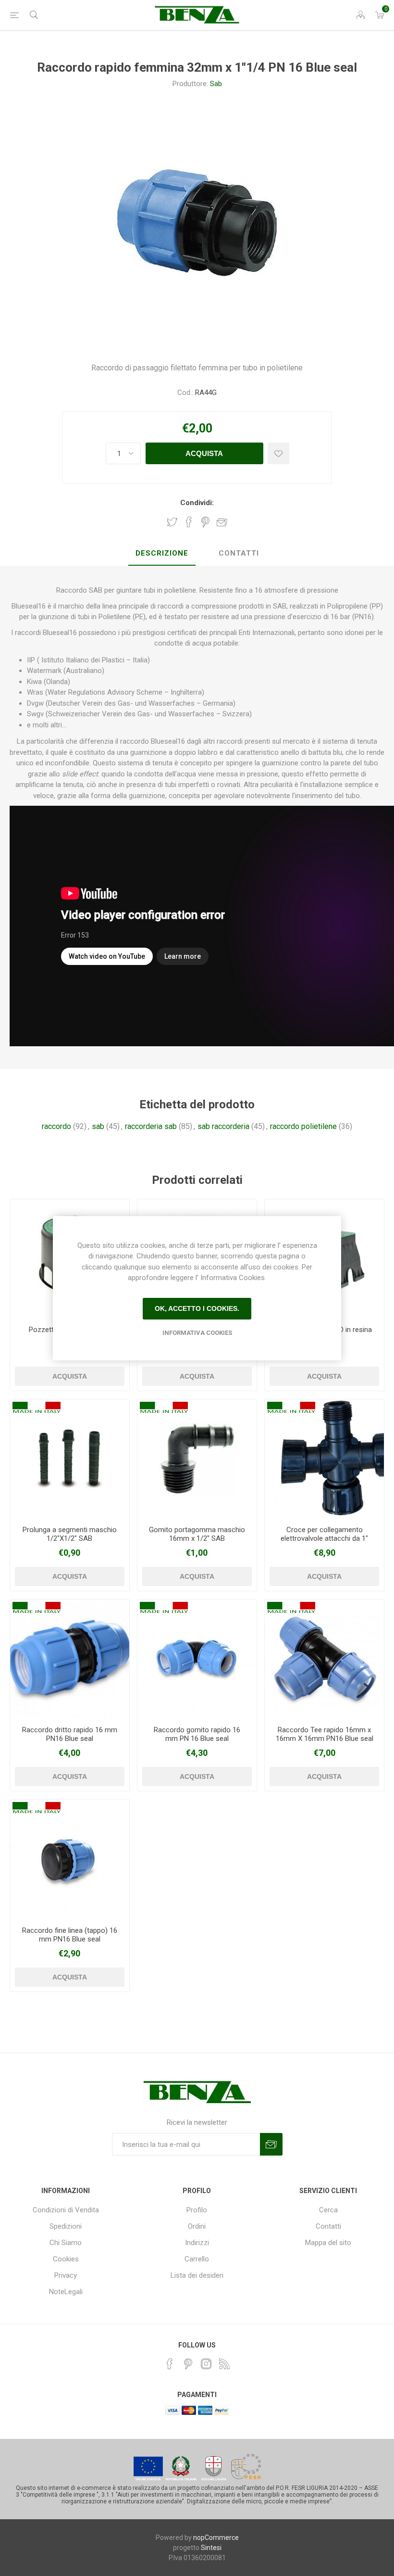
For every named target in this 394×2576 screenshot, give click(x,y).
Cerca (328, 2210)
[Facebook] (170, 2364)
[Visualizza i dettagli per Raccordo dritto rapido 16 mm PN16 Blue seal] (70, 1659)
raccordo (56, 1126)
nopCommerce (216, 2538)
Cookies (66, 2259)
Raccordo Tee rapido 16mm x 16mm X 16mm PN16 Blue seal (325, 1734)
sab (98, 1126)
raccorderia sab (151, 1126)
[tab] (162, 554)
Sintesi (211, 2548)
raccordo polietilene (303, 1126)
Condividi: (197, 503)
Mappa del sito (328, 2243)
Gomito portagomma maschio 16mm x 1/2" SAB (197, 1534)
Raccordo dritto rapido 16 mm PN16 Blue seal (70, 1734)
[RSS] (224, 2364)
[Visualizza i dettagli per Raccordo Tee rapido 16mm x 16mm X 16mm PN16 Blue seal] (324, 1659)
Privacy (66, 2275)
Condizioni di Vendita (66, 2210)
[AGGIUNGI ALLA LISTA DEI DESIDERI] (278, 453)
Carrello (197, 2259)
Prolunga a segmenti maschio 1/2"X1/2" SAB (70, 1534)
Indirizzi (197, 2243)
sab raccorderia (223, 1126)
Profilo (197, 2210)
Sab (216, 84)
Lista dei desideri (197, 2275)
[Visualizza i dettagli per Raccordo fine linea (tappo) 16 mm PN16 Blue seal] (70, 1859)
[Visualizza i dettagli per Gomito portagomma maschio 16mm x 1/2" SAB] (197, 1459)
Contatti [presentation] (239, 553)
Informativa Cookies (197, 1333)
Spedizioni (66, 2226)
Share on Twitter (172, 522)
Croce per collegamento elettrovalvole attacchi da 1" (324, 1534)
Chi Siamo (66, 2243)
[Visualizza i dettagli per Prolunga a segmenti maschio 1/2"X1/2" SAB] (70, 1459)
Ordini (197, 2226)
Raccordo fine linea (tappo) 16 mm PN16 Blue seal (70, 1935)
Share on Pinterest (205, 522)
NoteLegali (66, 2292)
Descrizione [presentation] (162, 553)
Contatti (328, 2226)
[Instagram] (206, 2364)
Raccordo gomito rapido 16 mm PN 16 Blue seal (197, 1734)
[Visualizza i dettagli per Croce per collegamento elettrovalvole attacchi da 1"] (324, 1459)
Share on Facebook (189, 522)
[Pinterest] (188, 2364)
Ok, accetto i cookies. (197, 1308)
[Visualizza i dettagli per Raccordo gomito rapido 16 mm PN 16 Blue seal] (197, 1659)
